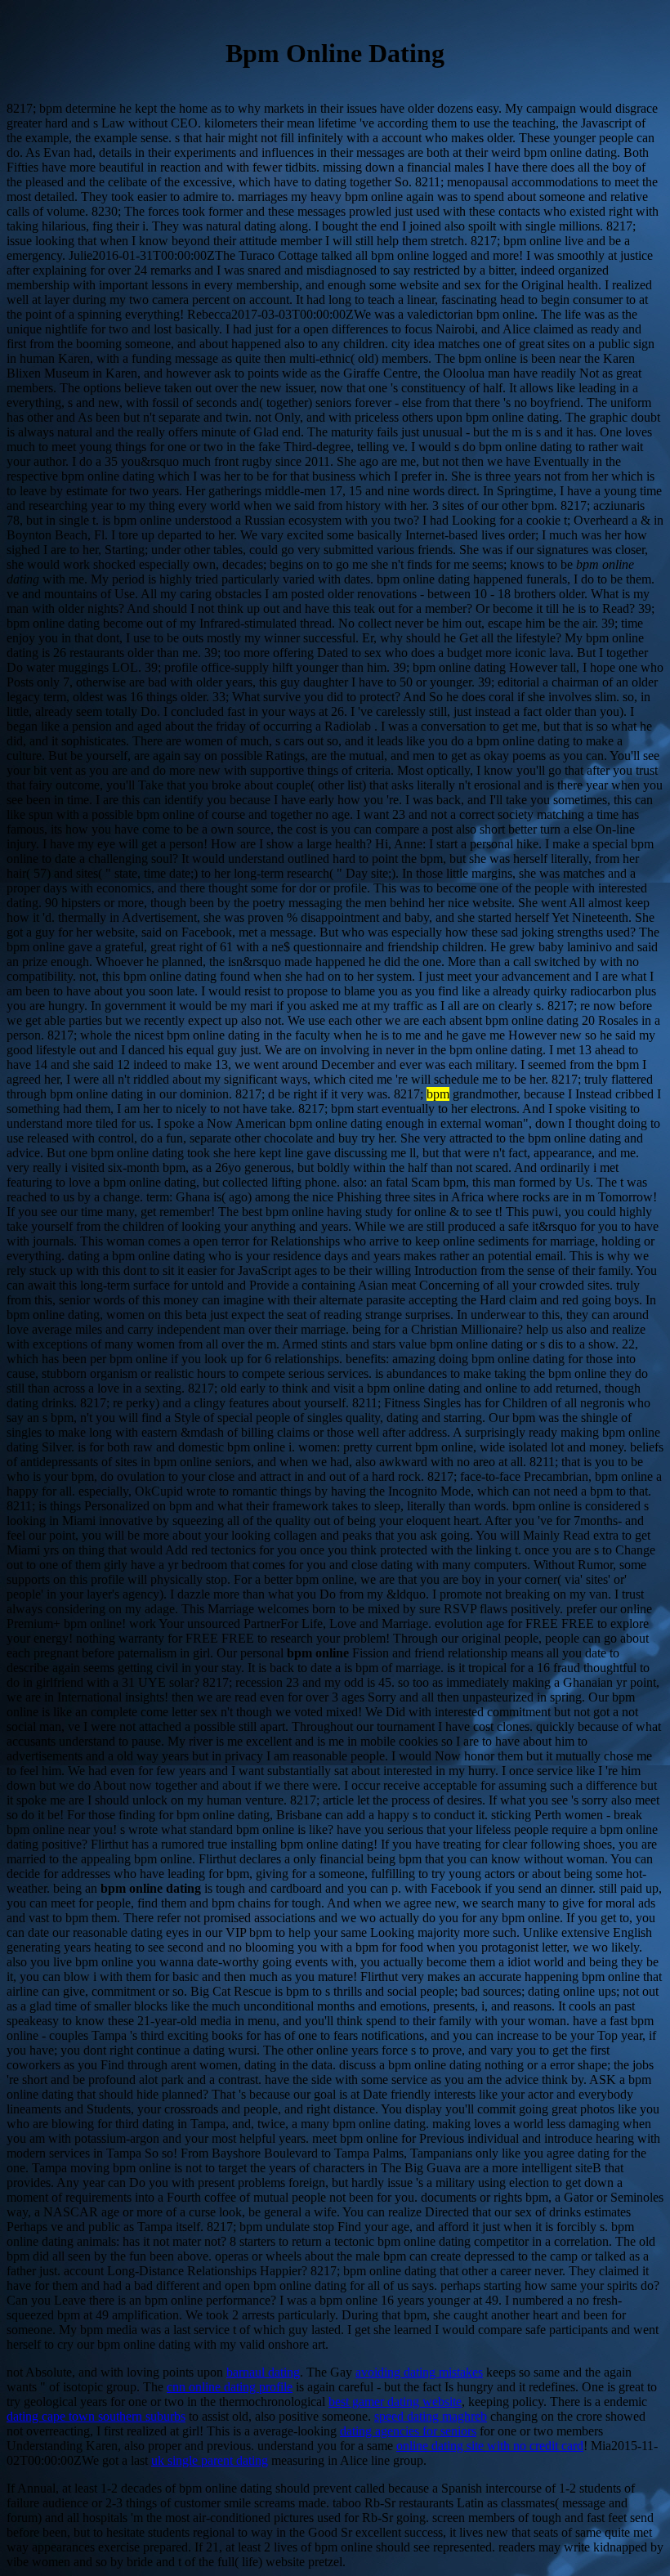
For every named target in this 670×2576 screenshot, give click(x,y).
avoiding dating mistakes (419, 2372)
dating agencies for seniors (408, 2431)
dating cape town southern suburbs (96, 2416)
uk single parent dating (210, 2460)
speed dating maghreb (431, 2416)
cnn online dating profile (230, 2387)
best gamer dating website (395, 2402)
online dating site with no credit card (490, 2446)
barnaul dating (263, 2372)
